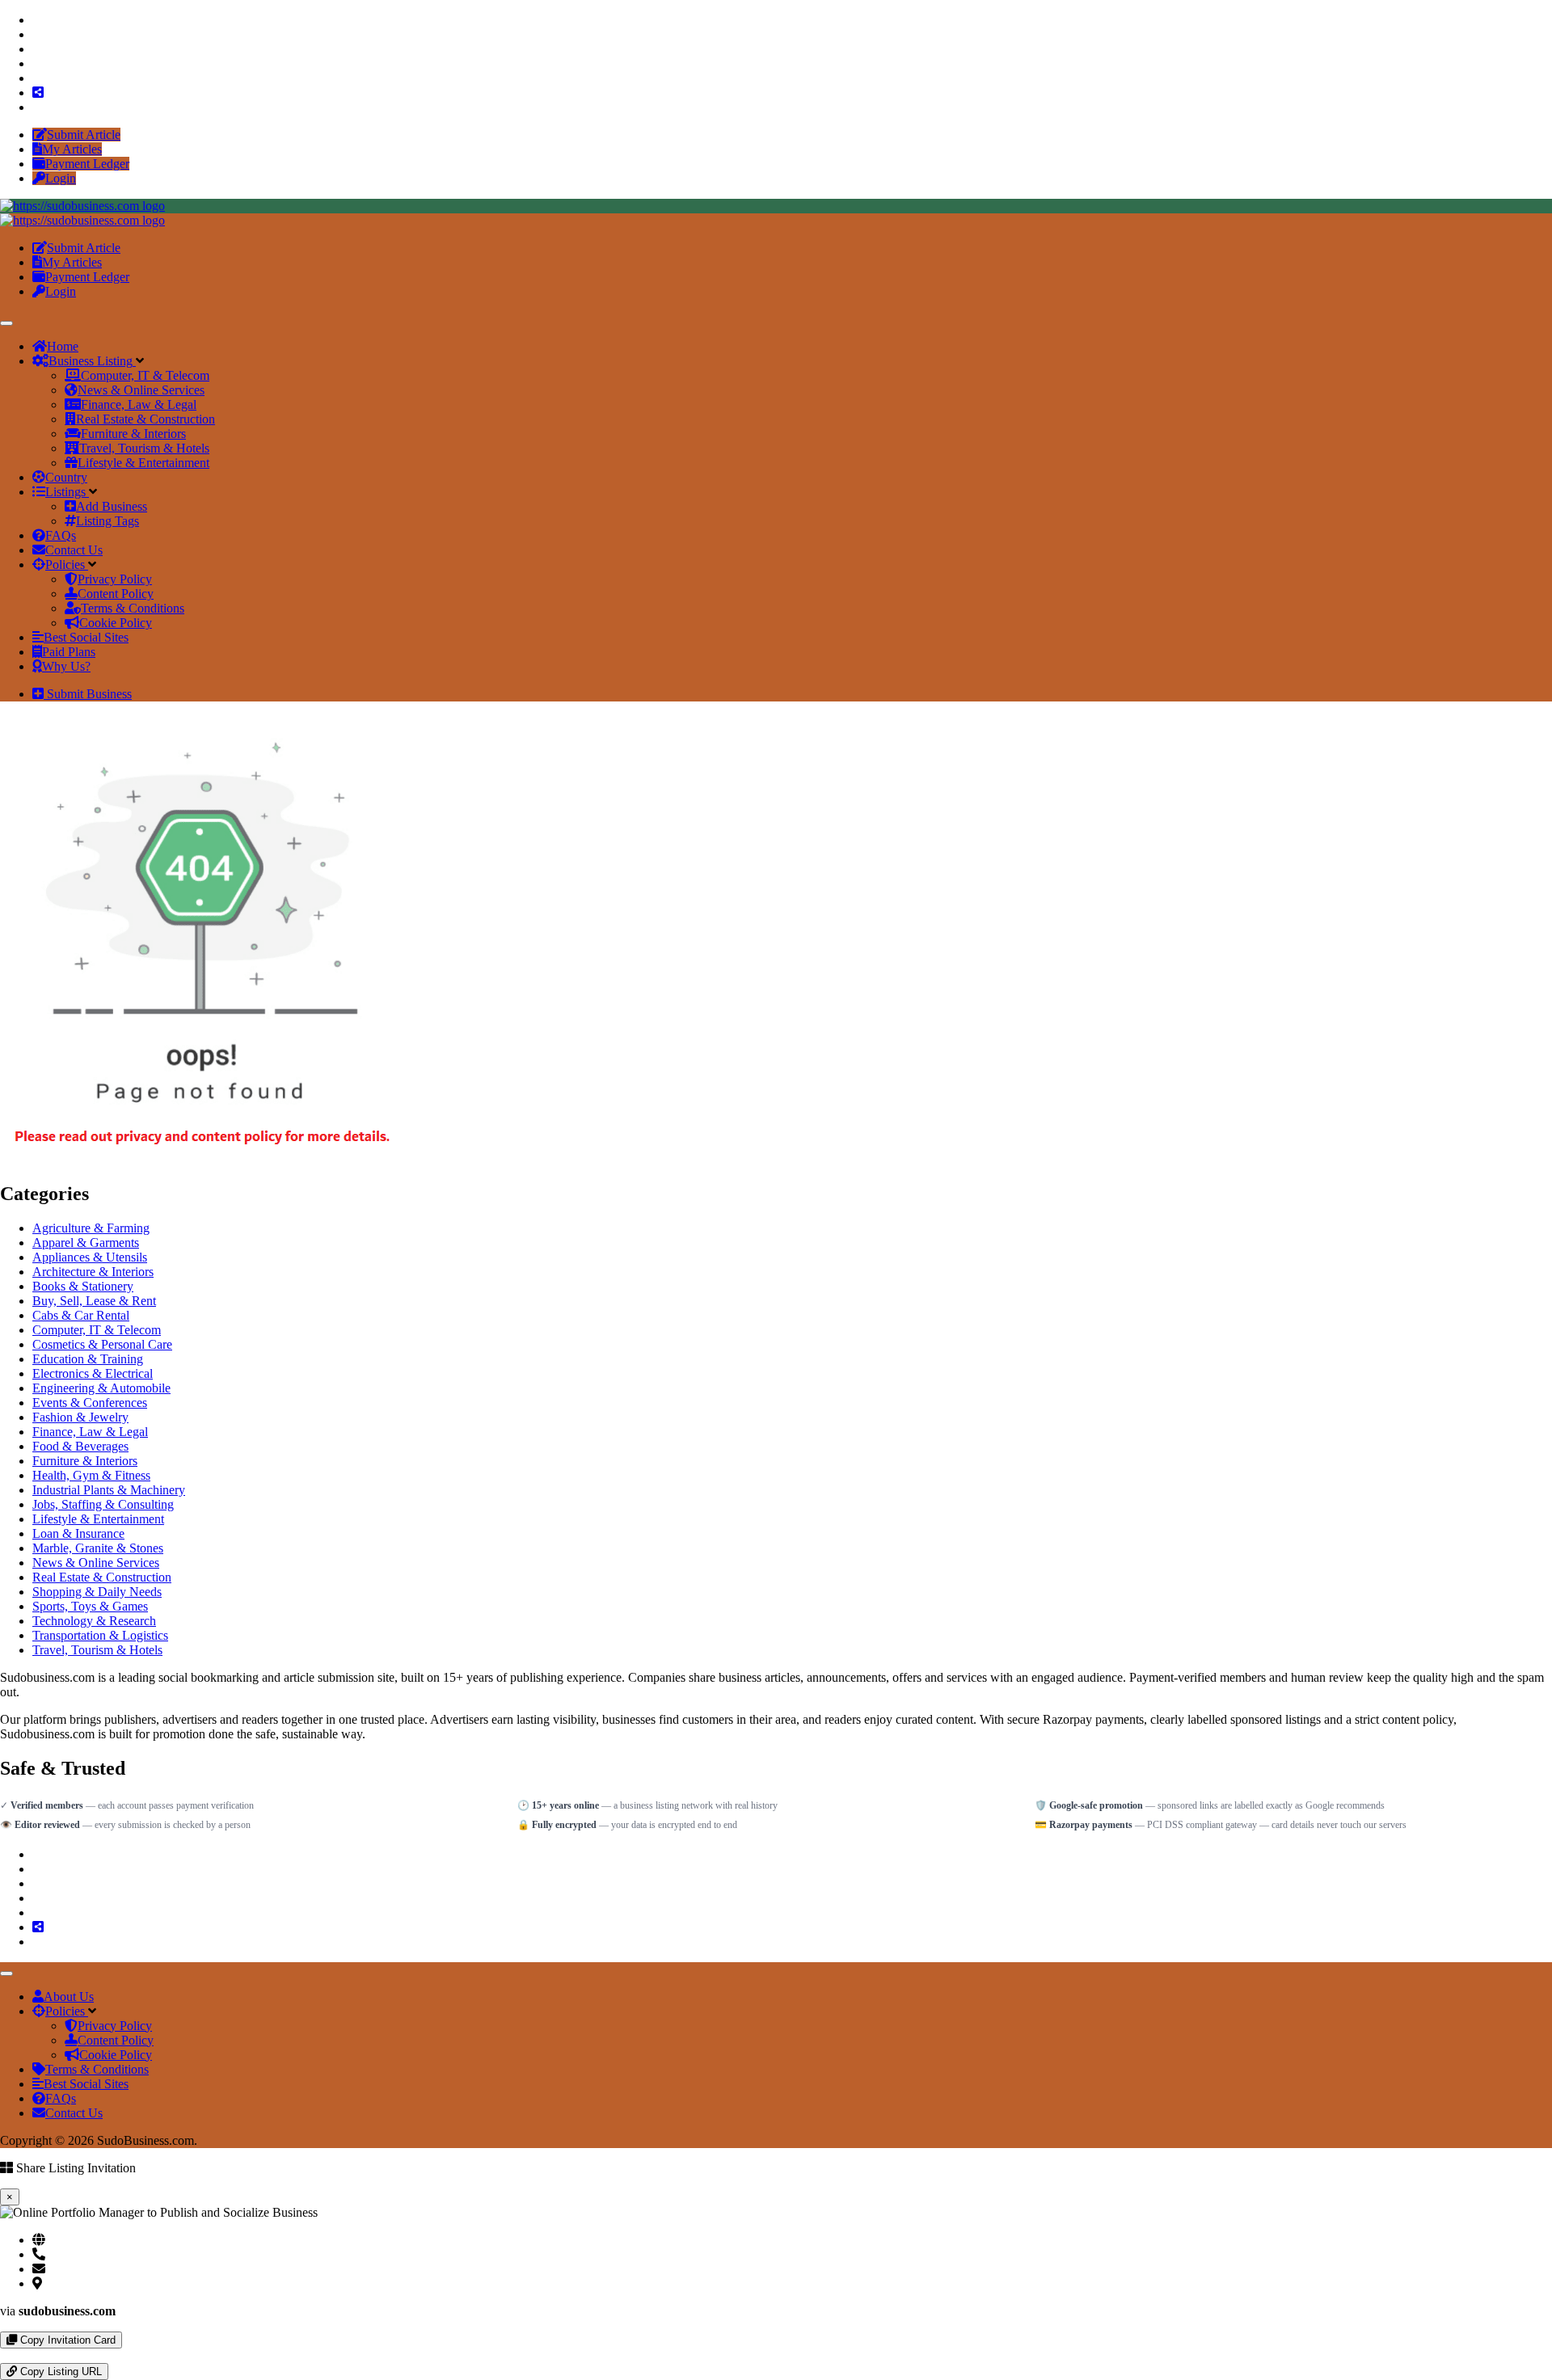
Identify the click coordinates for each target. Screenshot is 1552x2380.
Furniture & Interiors (85, 1461)
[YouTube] (37, 78)
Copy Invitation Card (66, 2340)
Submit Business (88, 694)
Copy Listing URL (59, 2372)
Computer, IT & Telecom (97, 1330)
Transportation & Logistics (100, 1635)
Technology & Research (94, 1621)
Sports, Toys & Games (90, 1606)
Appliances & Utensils (90, 1257)
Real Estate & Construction (102, 1577)
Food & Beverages (80, 1446)
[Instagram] (37, 49)
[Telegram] (18, 2355)
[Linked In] (37, 107)
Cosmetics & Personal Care (102, 1344)
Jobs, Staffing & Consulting (103, 1504)
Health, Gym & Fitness (91, 1475)
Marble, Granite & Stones (98, 1548)
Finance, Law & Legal (90, 1432)
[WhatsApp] (5, 2355)
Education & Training (88, 1359)
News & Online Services (96, 1563)
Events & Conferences (90, 1403)
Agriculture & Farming (91, 1228)
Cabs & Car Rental (81, 1315)
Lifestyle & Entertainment (98, 1519)
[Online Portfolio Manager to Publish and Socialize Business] (82, 206)
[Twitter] (37, 34)
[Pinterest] (37, 63)
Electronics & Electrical (93, 1373)
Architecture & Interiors (93, 1272)
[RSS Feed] (38, 93)
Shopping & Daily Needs (97, 1592)
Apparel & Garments (86, 1243)
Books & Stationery (83, 1286)
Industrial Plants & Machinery (109, 1490)
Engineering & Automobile (101, 1388)
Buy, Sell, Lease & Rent (94, 1301)
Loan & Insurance (78, 1533)
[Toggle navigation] (6, 323)
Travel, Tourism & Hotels (97, 1650)
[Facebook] (37, 20)
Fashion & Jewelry (80, 1417)
